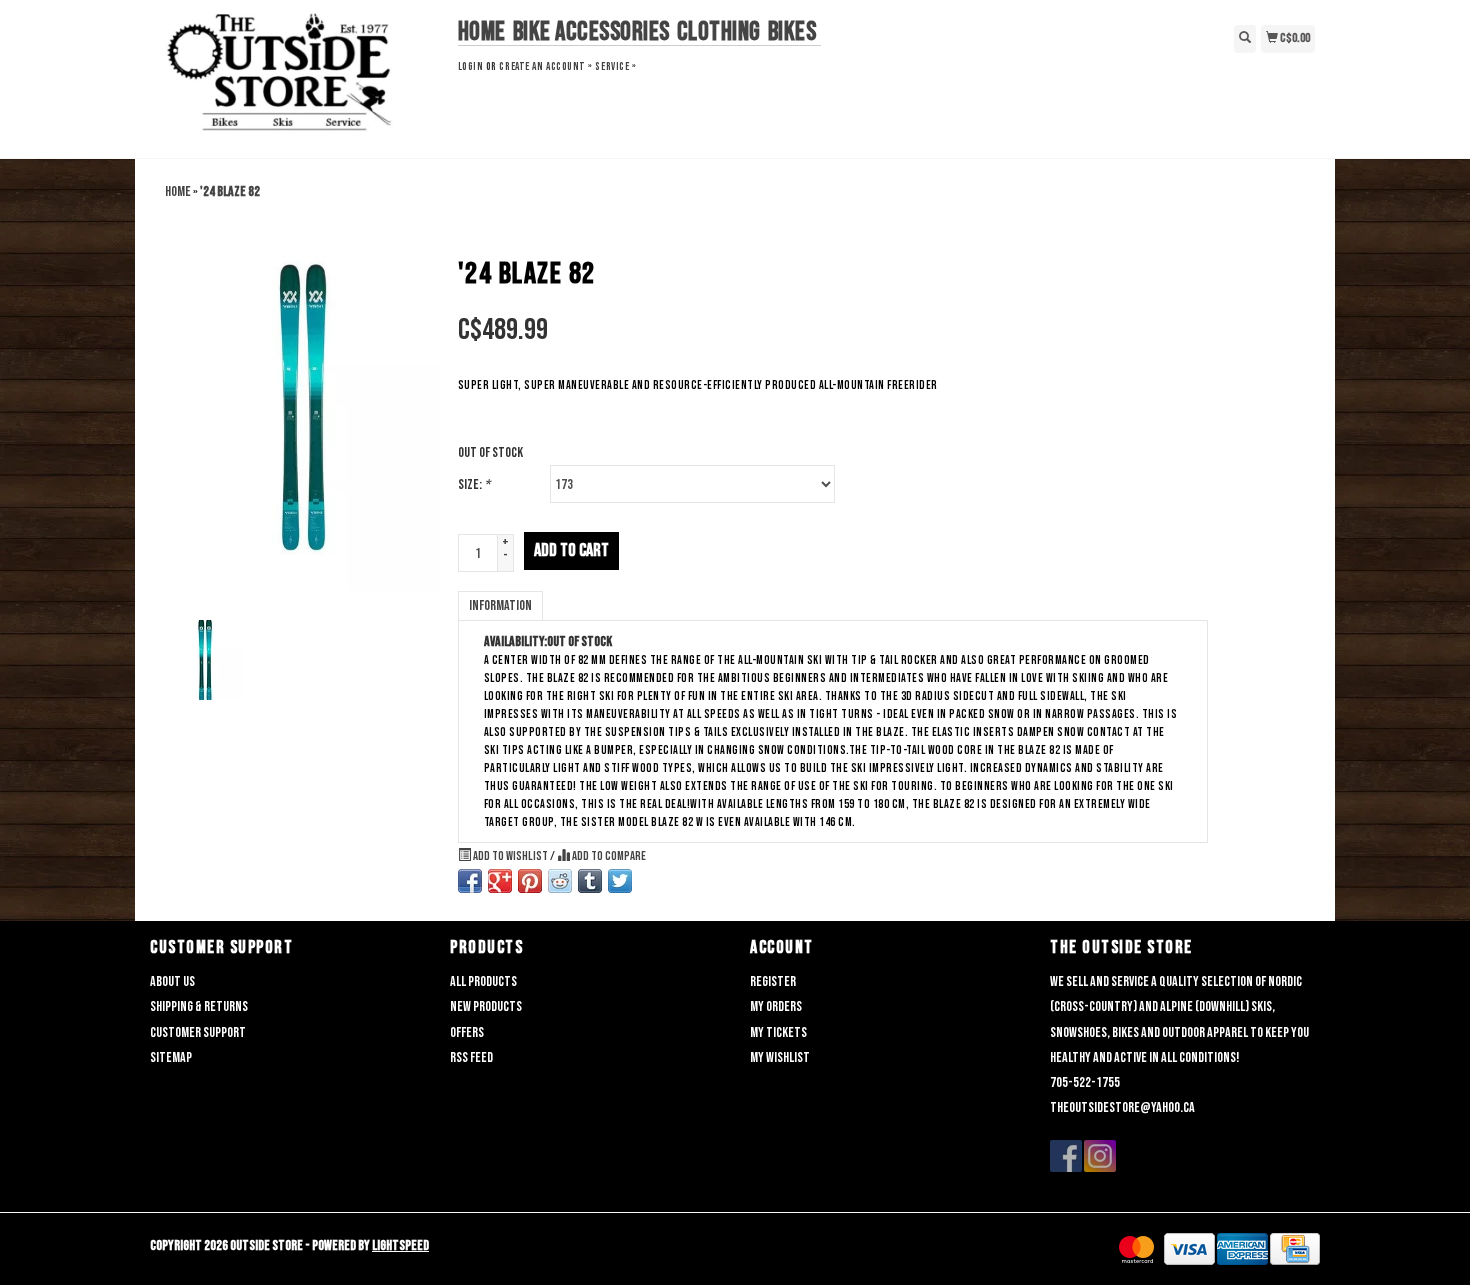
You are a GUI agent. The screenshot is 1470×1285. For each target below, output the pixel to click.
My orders (776, 1006)
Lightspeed (400, 1245)
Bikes (792, 32)
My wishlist (780, 1057)
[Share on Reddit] (560, 881)
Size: (474, 484)
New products (486, 1006)
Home (482, 32)
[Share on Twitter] (620, 881)
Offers (467, 1032)
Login (471, 66)
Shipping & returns (199, 1006)
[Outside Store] (296, 77)
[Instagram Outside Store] (1100, 1156)
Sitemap (171, 1057)
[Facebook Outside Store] (1066, 1156)
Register (773, 981)
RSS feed (471, 1057)
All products (483, 981)
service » (615, 66)
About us (172, 981)
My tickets (778, 1032)
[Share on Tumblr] (590, 881)
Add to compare (608, 856)
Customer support (198, 1032)
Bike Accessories (591, 32)
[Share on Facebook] (470, 881)
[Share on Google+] (500, 881)
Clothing (719, 32)
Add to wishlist (510, 856)
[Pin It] (530, 881)
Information (500, 605)
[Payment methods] (1136, 1249)
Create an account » (545, 66)
